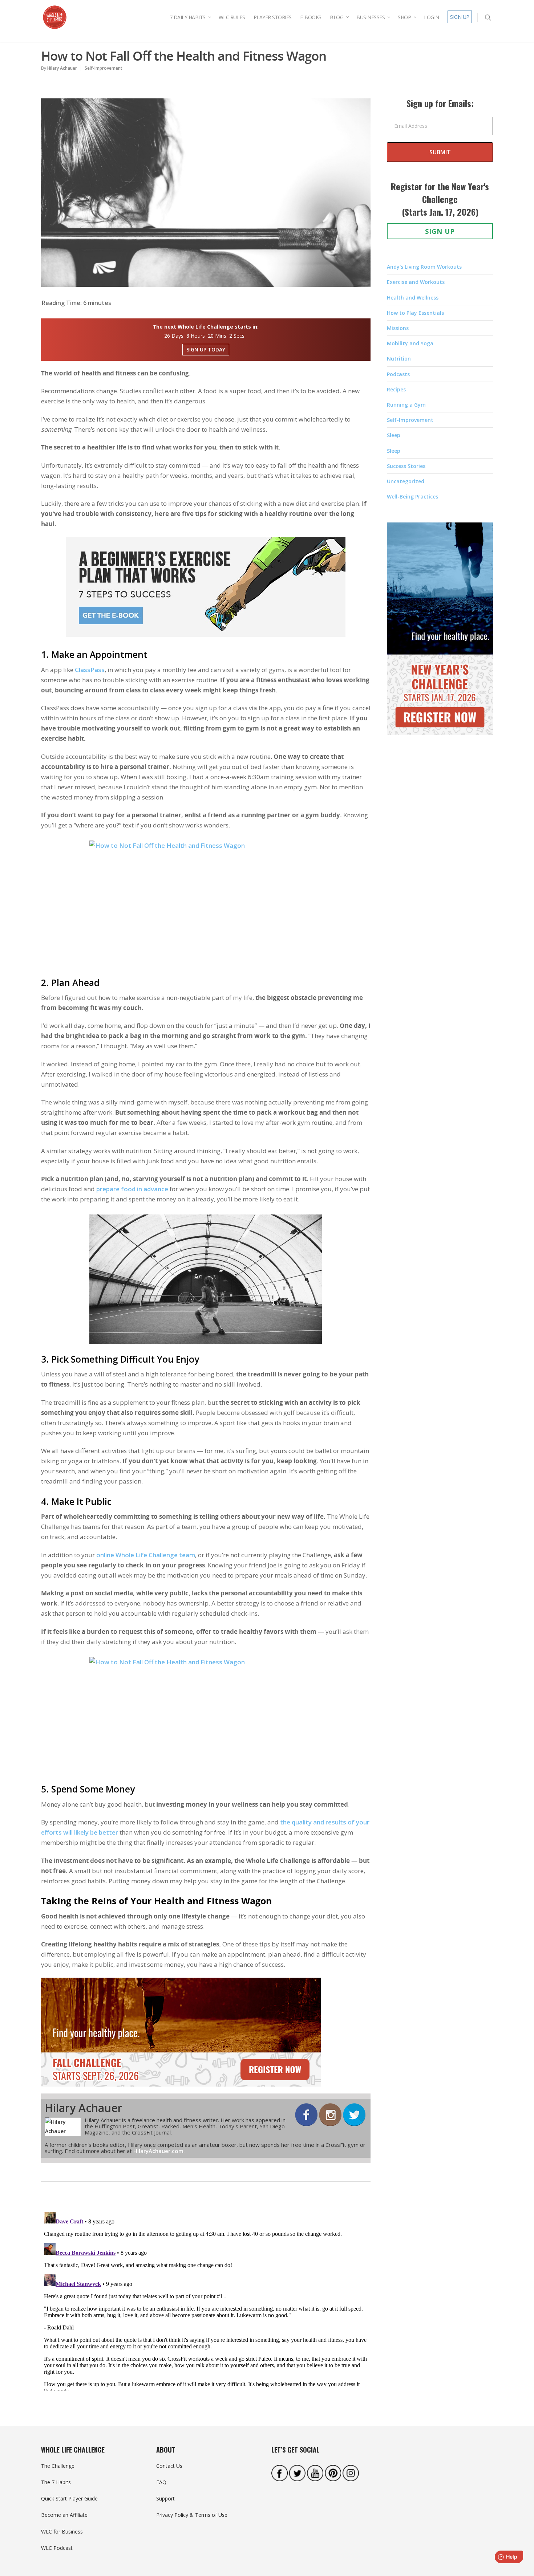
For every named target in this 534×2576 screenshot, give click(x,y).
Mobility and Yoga (410, 343)
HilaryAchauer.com (158, 2151)
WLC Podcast (57, 2548)
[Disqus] (206, 2300)
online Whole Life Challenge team (146, 1555)
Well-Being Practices (412, 497)
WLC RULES (232, 17)
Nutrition (399, 359)
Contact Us (169, 2466)
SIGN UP (460, 17)
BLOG (337, 17)
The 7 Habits (56, 2482)
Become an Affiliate (64, 2515)
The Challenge (58, 2466)
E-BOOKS (311, 17)
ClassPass (90, 670)
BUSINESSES (371, 17)
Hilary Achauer (62, 68)
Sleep (394, 435)
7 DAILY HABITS (188, 17)
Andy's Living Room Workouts (424, 267)
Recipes (396, 389)
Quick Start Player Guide (69, 2498)
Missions (398, 328)
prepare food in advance (132, 1189)
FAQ (161, 2482)
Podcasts (398, 374)
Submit (440, 152)
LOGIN (432, 17)
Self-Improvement (104, 68)
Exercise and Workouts (416, 282)
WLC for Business (62, 2532)
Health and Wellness (413, 298)
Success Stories (406, 466)
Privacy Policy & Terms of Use (192, 2515)
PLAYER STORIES (273, 17)
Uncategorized (406, 481)
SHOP (404, 17)
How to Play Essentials (415, 313)
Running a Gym (406, 405)
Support (165, 2498)
